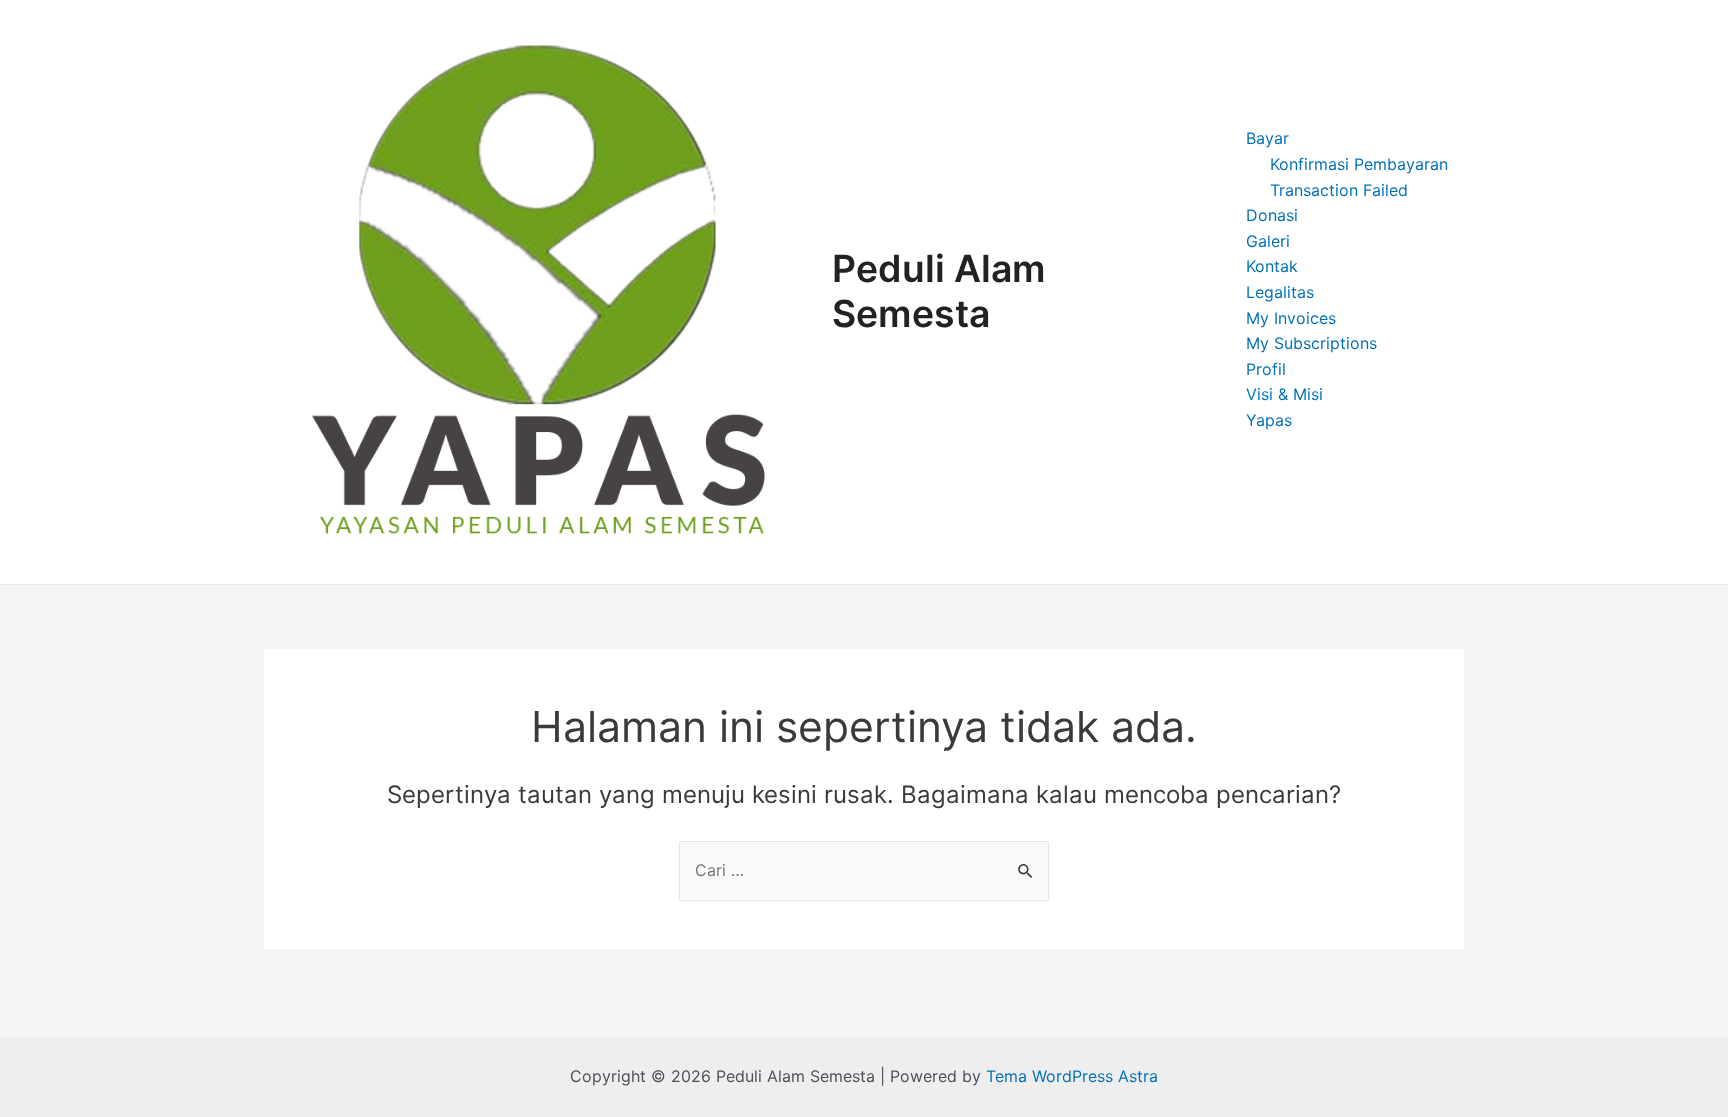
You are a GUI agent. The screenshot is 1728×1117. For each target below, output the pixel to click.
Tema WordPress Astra (1072, 1076)
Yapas (1269, 420)
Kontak (1272, 266)
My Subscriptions (1311, 343)
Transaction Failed (1339, 190)
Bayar (1267, 138)
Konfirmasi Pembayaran (1359, 164)
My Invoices (1291, 318)
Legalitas (1280, 292)
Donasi (1272, 215)
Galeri (1268, 241)
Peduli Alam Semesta (939, 291)
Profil (1266, 369)
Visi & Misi (1284, 394)
